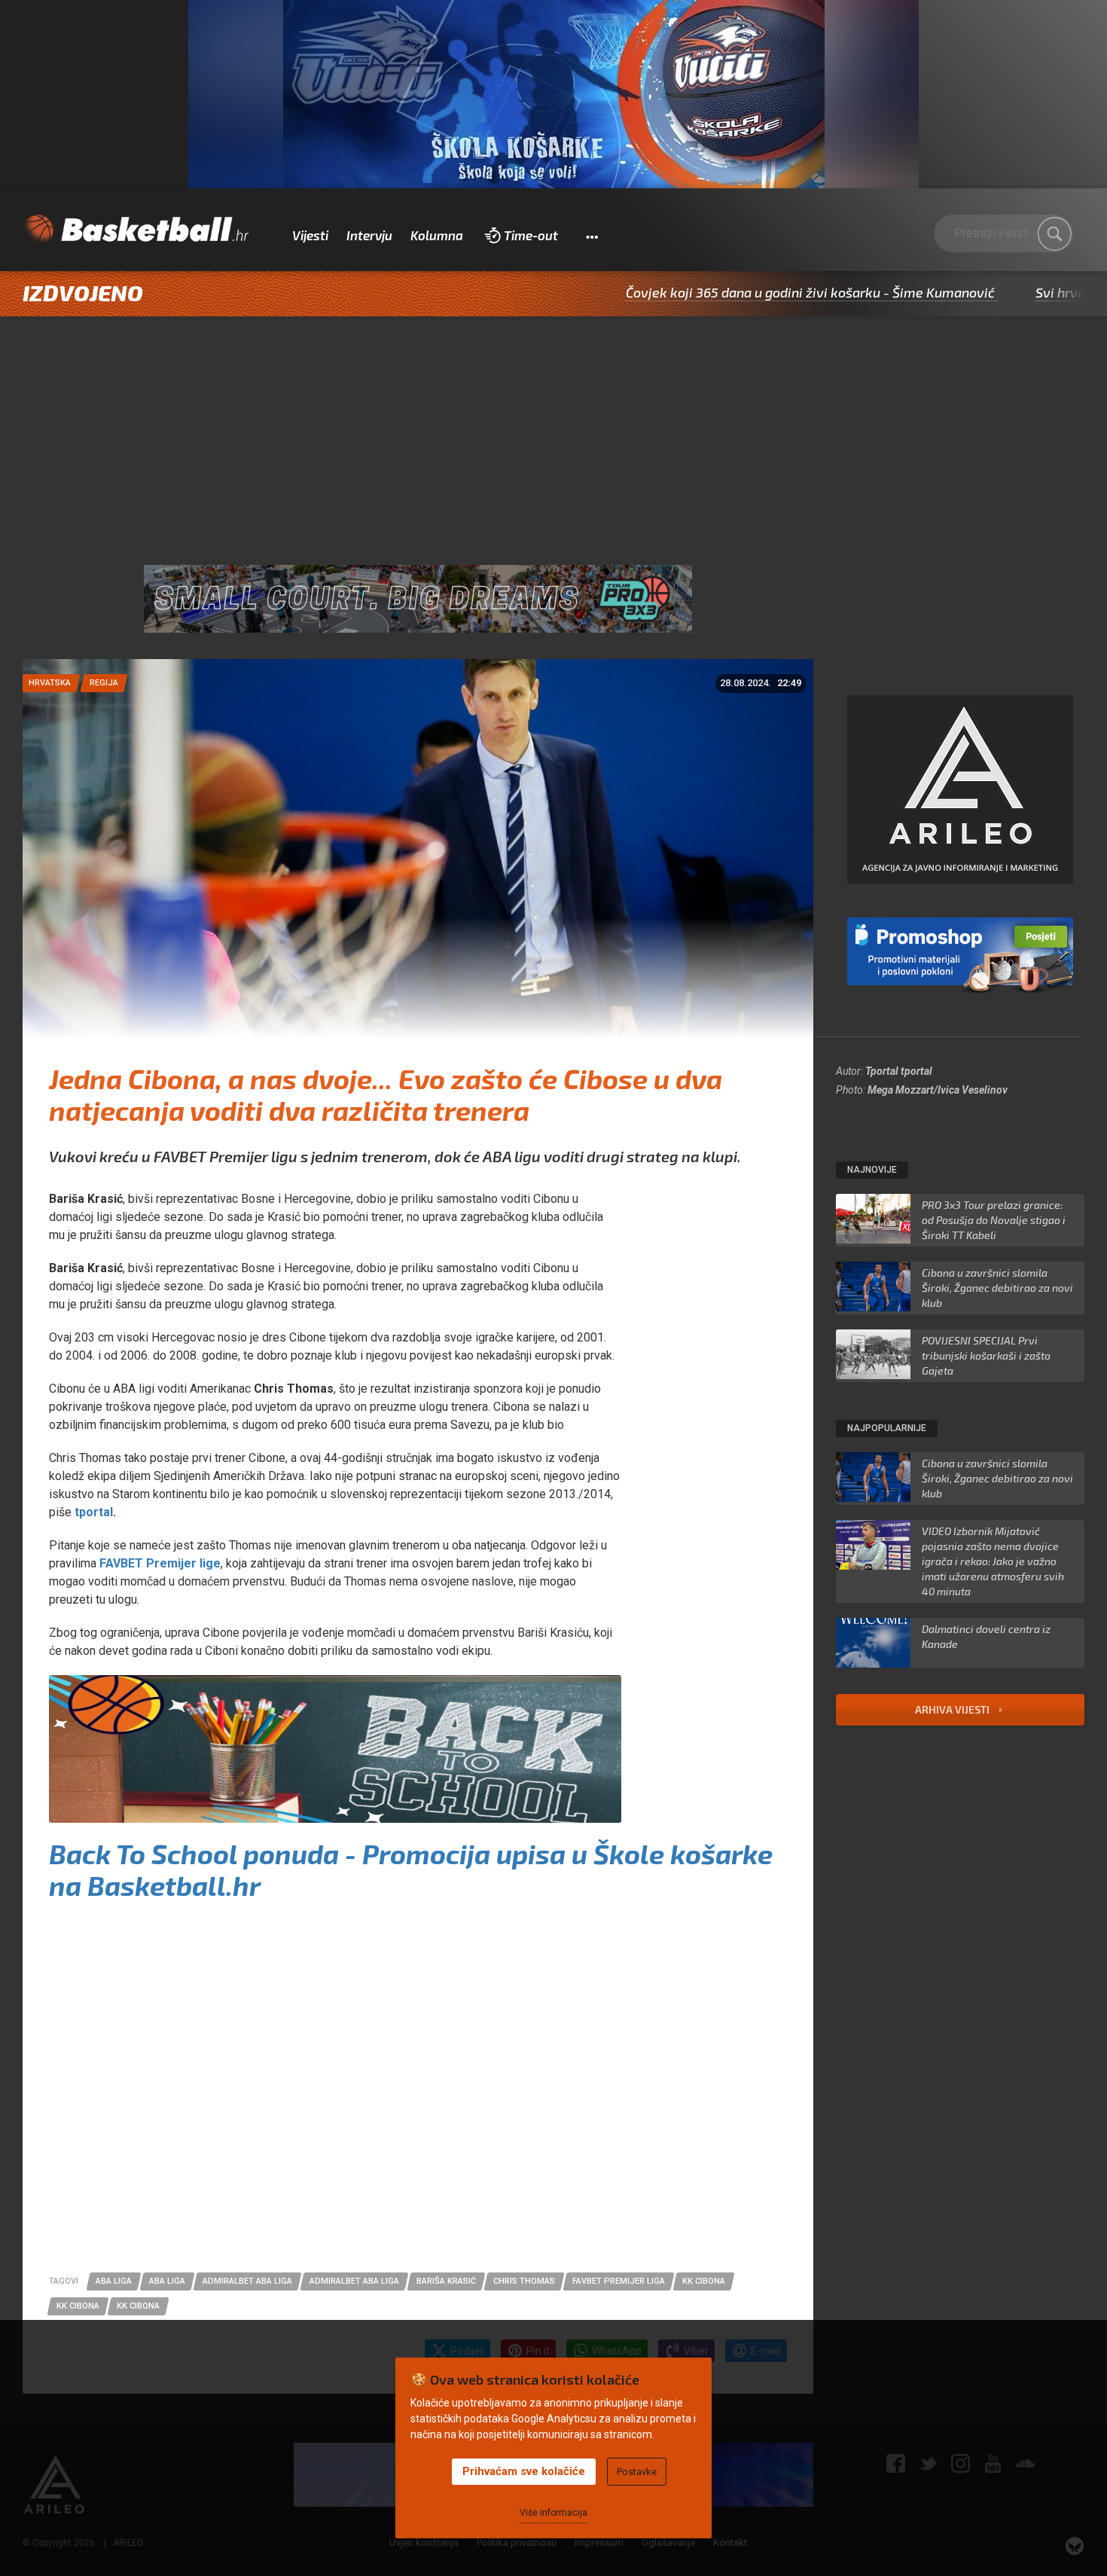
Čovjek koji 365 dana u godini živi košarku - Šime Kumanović (727, 292)
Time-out (531, 235)
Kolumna (437, 235)
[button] (592, 236)
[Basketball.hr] (136, 230)
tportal (916, 1071)
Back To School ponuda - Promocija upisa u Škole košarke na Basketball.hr (411, 1869)
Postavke (637, 2472)
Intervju (369, 235)
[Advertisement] (553, 429)
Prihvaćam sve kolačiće (524, 2471)
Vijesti (310, 235)
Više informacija (553, 2513)
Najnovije (872, 1170)
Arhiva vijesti (953, 1709)
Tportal (882, 1071)
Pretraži (1054, 233)
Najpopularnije (887, 1428)
